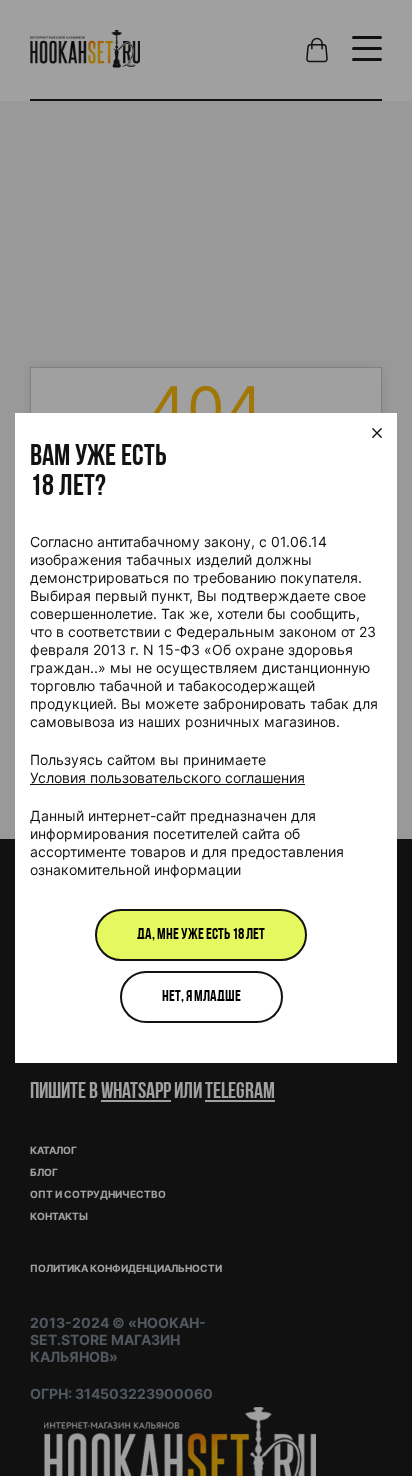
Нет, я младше (201, 997)
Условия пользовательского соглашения (167, 777)
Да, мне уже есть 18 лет (201, 935)
